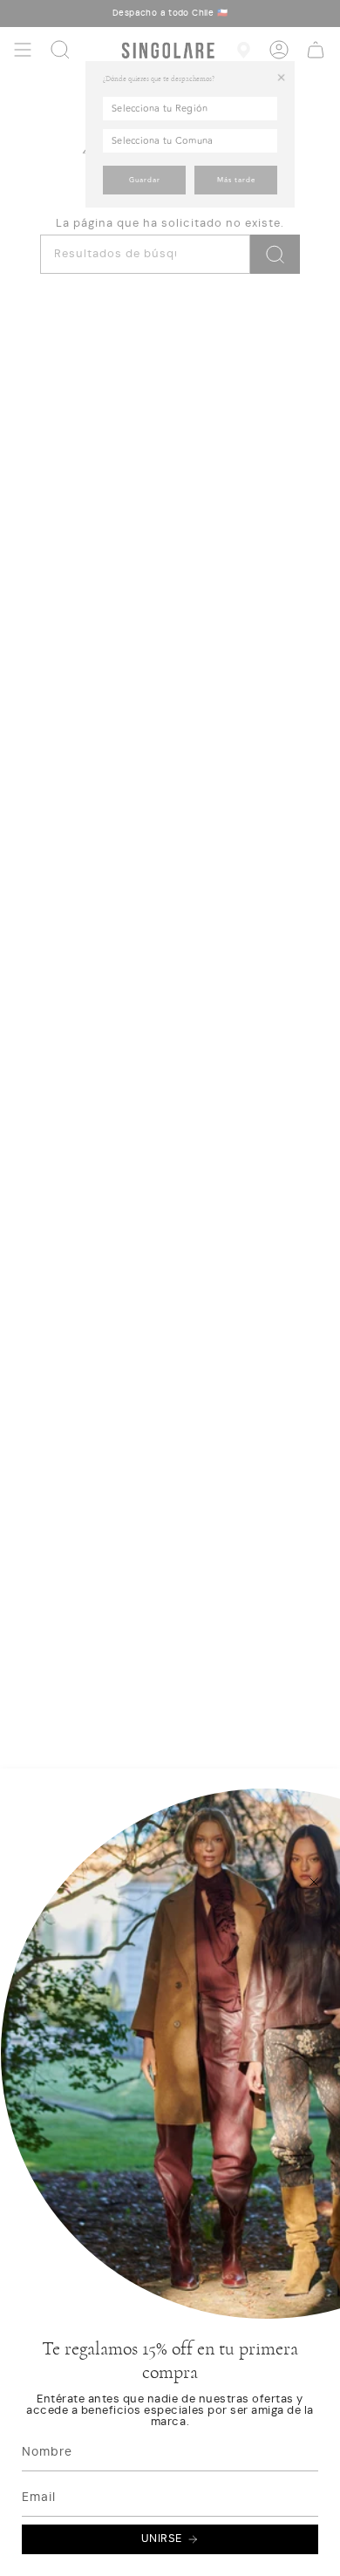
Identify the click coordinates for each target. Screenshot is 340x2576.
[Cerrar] (314, 1882)
